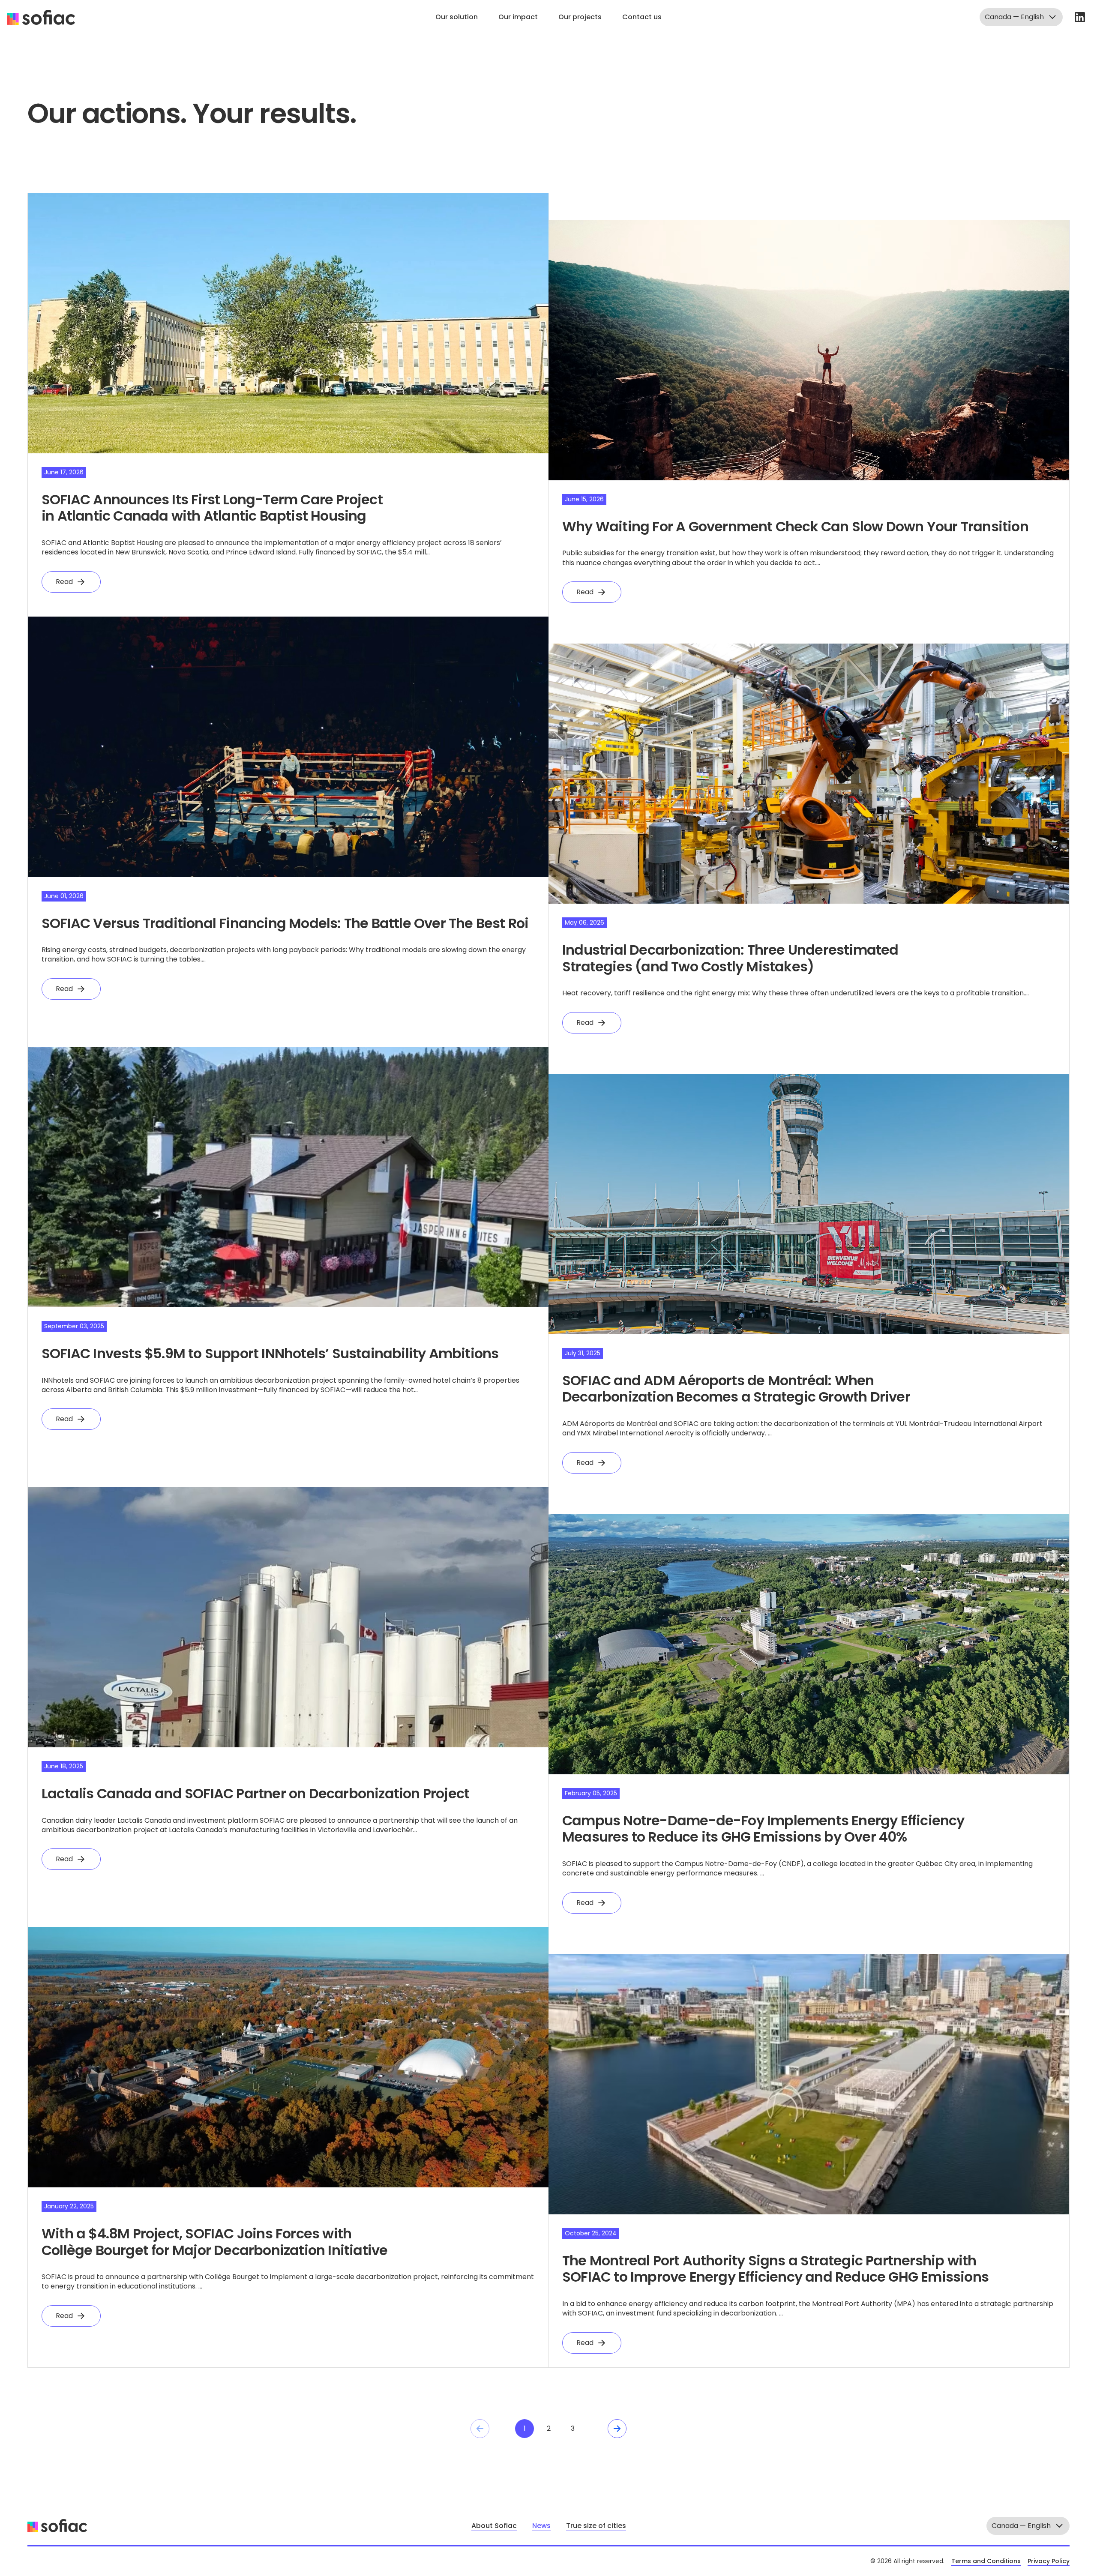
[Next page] (617, 2429)
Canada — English (1014, 17)
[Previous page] (480, 2429)
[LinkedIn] (1080, 17)
